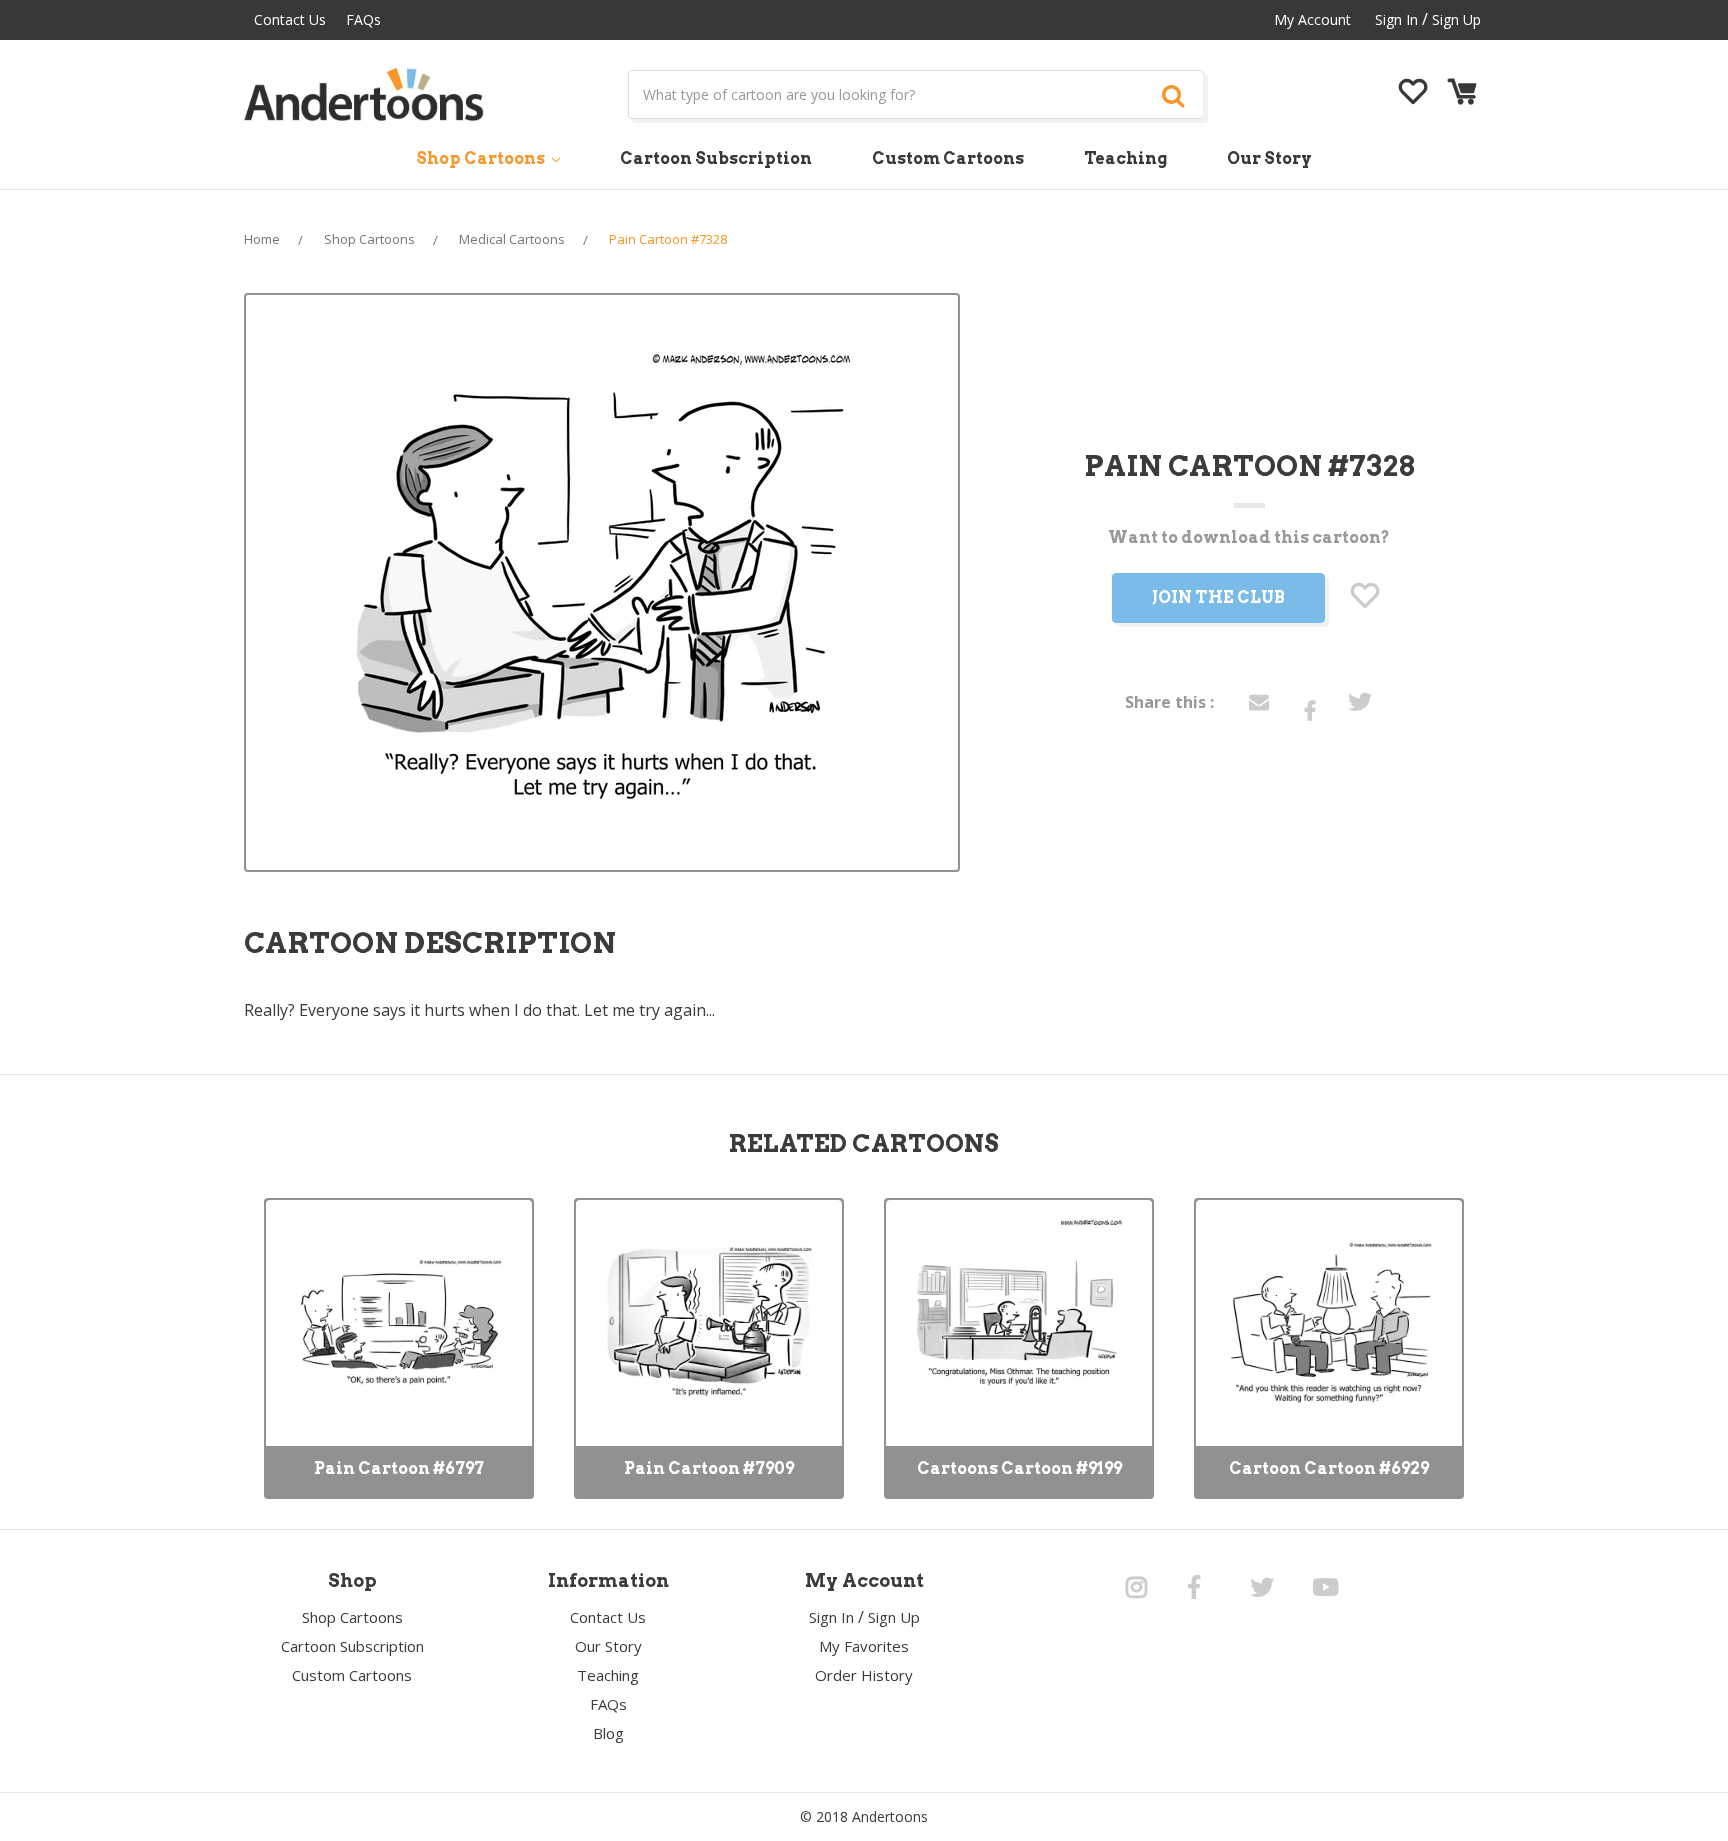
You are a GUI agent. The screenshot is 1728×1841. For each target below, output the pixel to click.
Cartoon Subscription (716, 158)
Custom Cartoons (948, 158)
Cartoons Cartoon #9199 (1019, 1468)
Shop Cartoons (482, 158)
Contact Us (290, 19)
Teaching (1125, 158)
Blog (608, 1733)
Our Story (1269, 158)
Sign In (831, 1617)
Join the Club (1218, 597)
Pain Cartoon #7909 (709, 1468)
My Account (1312, 19)
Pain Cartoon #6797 (399, 1468)
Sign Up (1456, 19)
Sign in (1396, 19)
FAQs (363, 19)
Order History (864, 1675)
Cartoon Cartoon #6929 (1329, 1468)
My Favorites (864, 1646)
